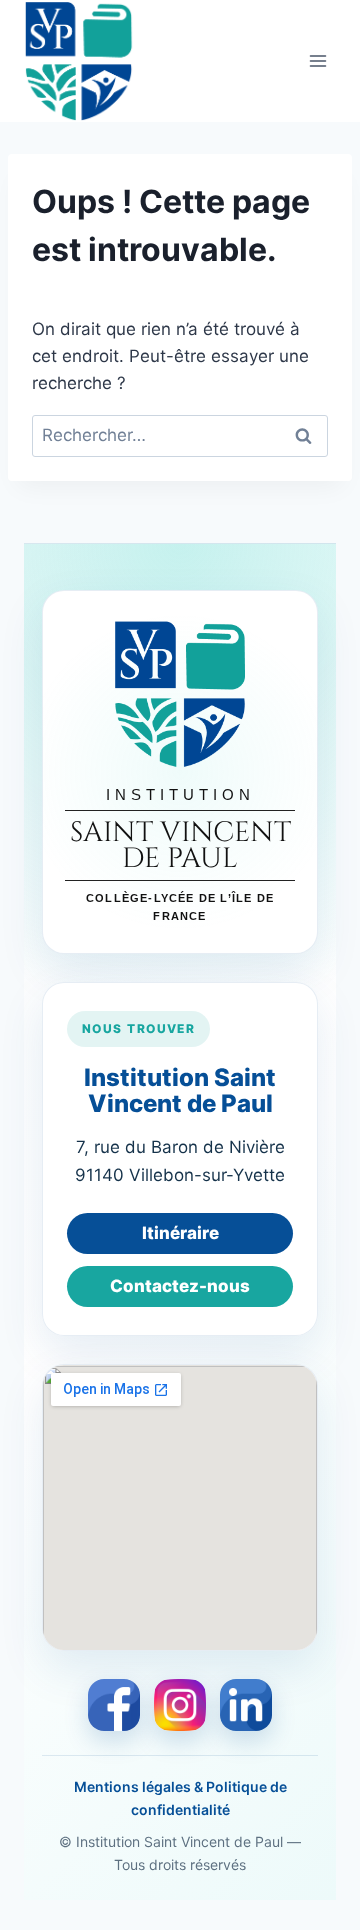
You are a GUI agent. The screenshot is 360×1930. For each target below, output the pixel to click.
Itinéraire (180, 1233)
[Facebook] (114, 1705)
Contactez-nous (180, 1286)
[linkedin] (246, 1705)
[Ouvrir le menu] (317, 60)
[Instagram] (180, 1705)
